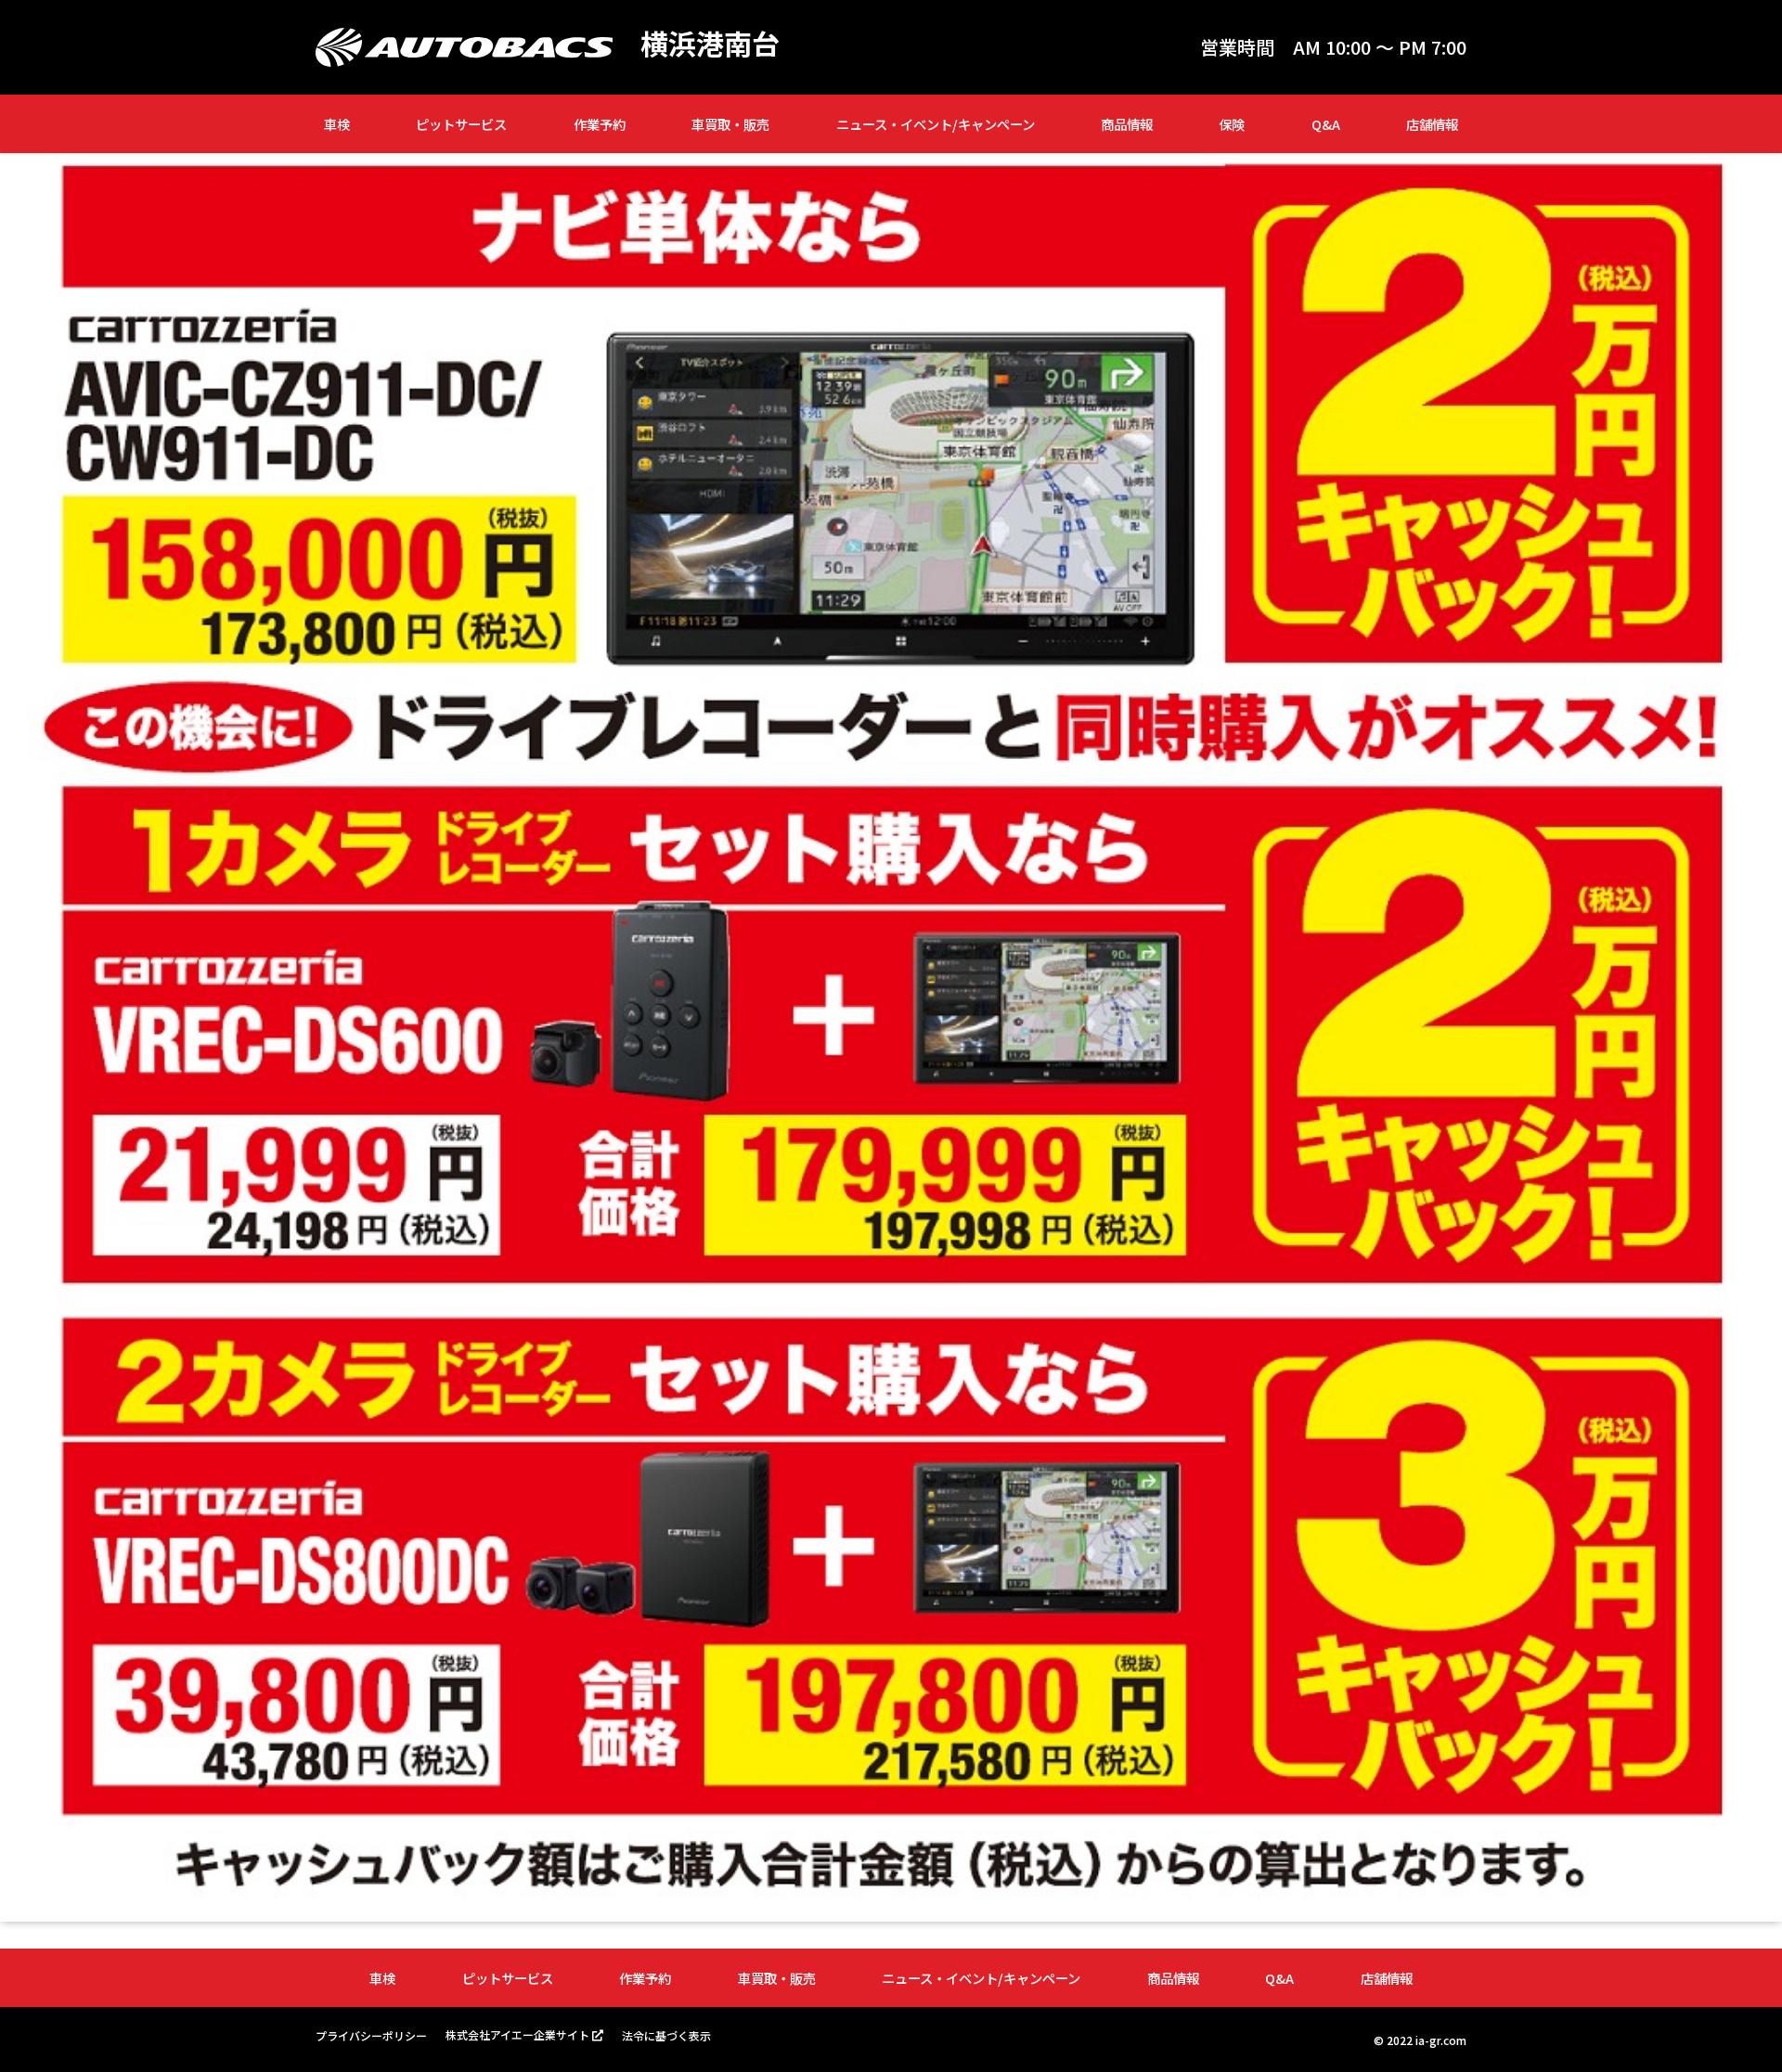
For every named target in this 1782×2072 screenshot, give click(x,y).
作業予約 (600, 124)
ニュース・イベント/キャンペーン (936, 124)
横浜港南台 (710, 43)
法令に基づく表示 (666, 2035)
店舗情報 (1432, 124)
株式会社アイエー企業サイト (517, 2034)
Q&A (1326, 124)
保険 (1232, 124)
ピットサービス (461, 124)
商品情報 (1127, 124)
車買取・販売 (730, 124)
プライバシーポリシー (371, 2035)
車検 (337, 124)
